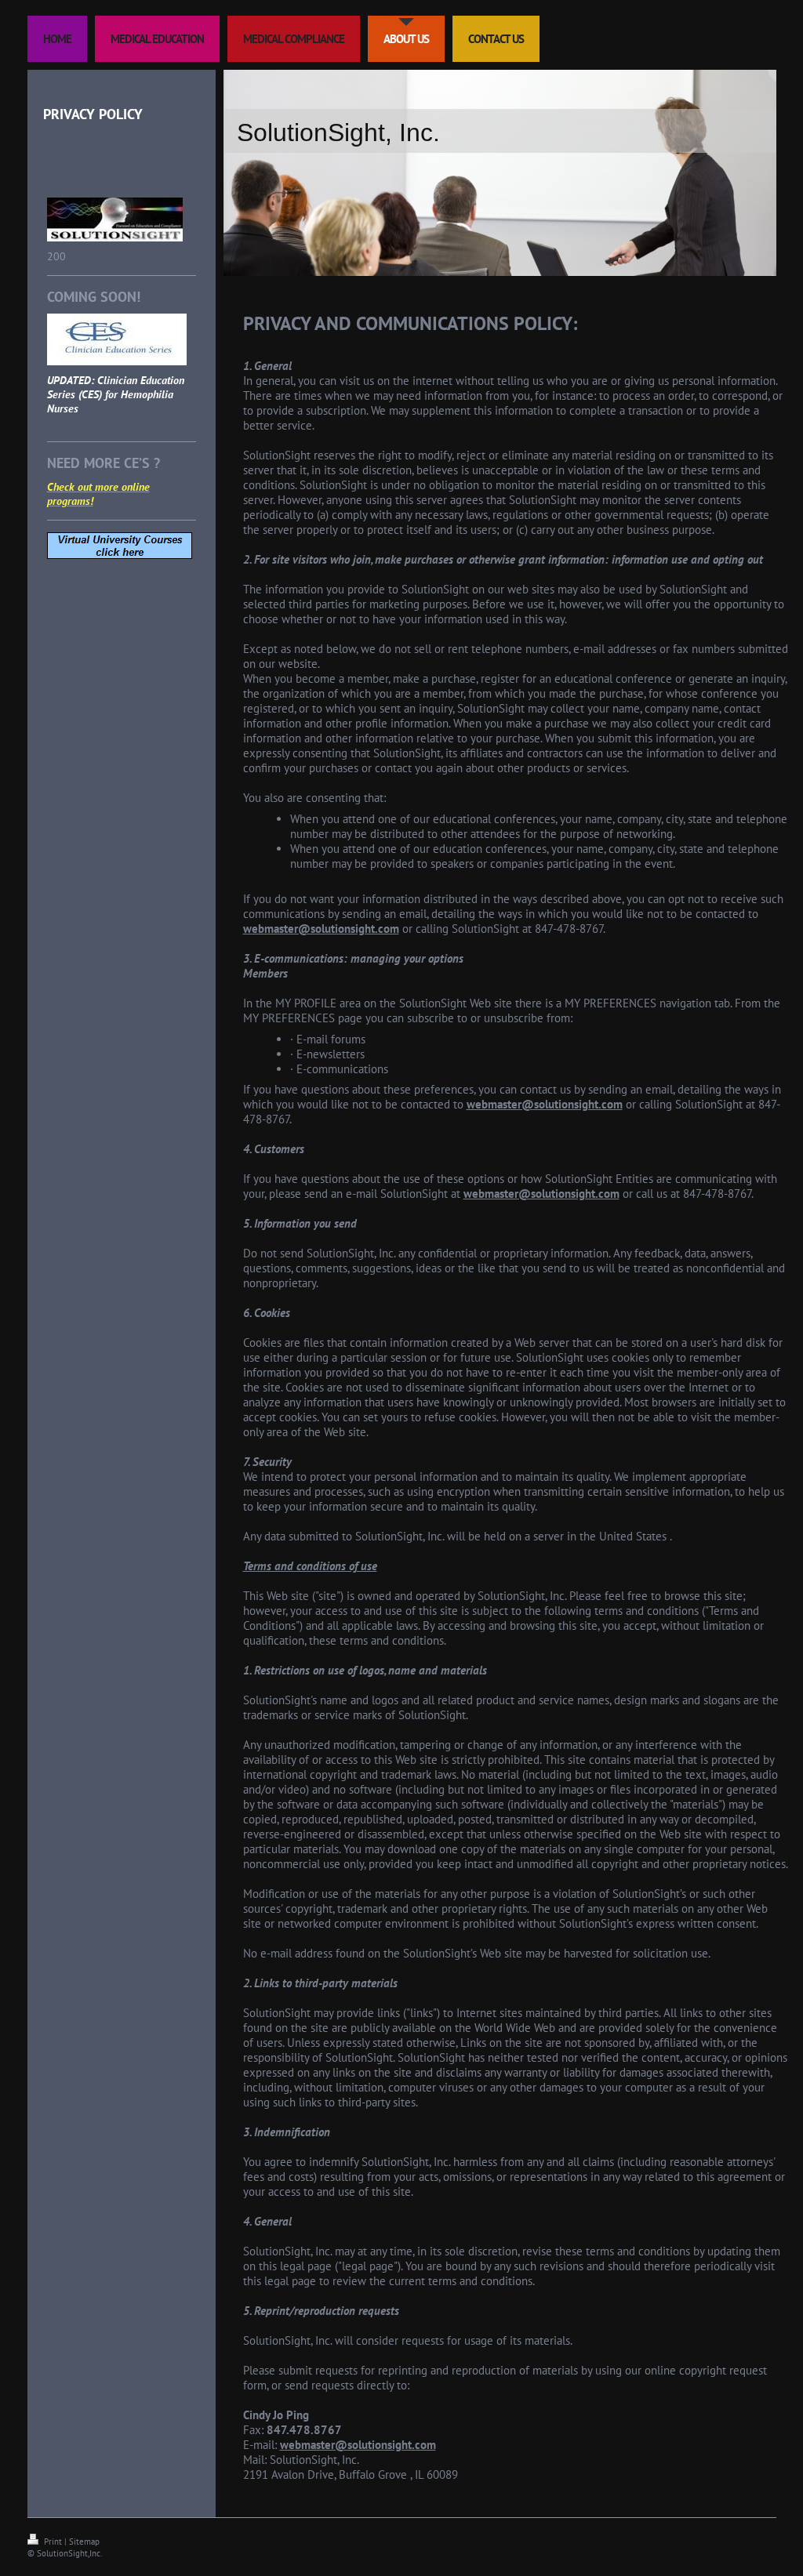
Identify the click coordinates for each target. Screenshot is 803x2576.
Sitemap (84, 2542)
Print (53, 2542)
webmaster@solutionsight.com (321, 929)
